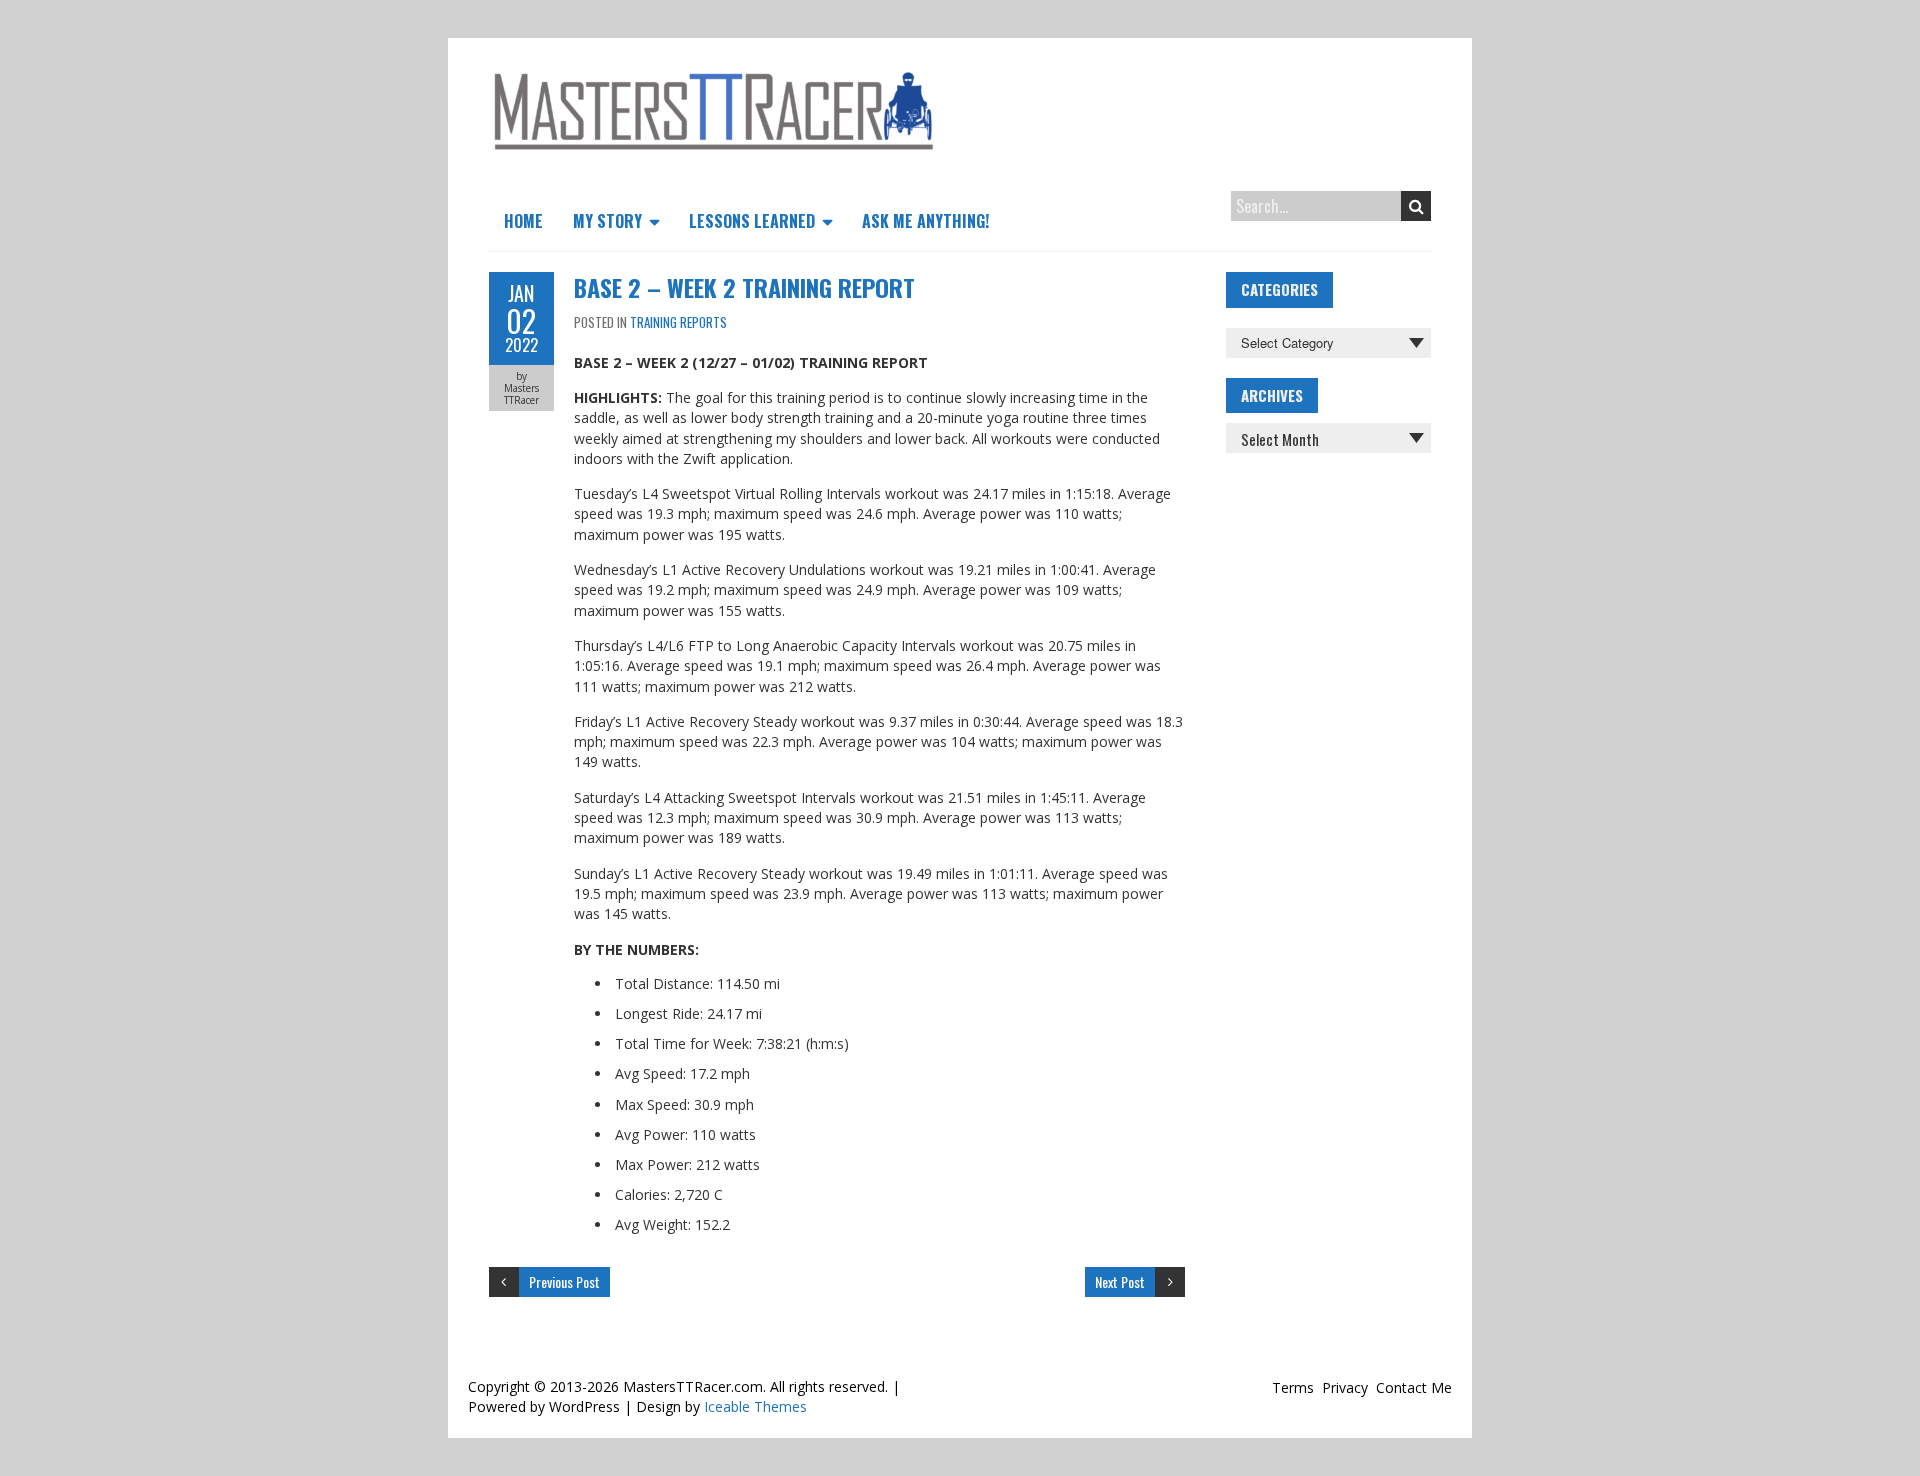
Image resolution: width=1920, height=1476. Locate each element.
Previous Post (564, 1281)
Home (523, 221)
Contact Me (1414, 1387)
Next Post (1120, 1281)
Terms (1293, 1387)
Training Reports (678, 322)
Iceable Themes (755, 1406)
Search (1416, 206)
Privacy (1345, 1387)
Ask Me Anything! (925, 221)
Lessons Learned (752, 221)
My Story (607, 221)
